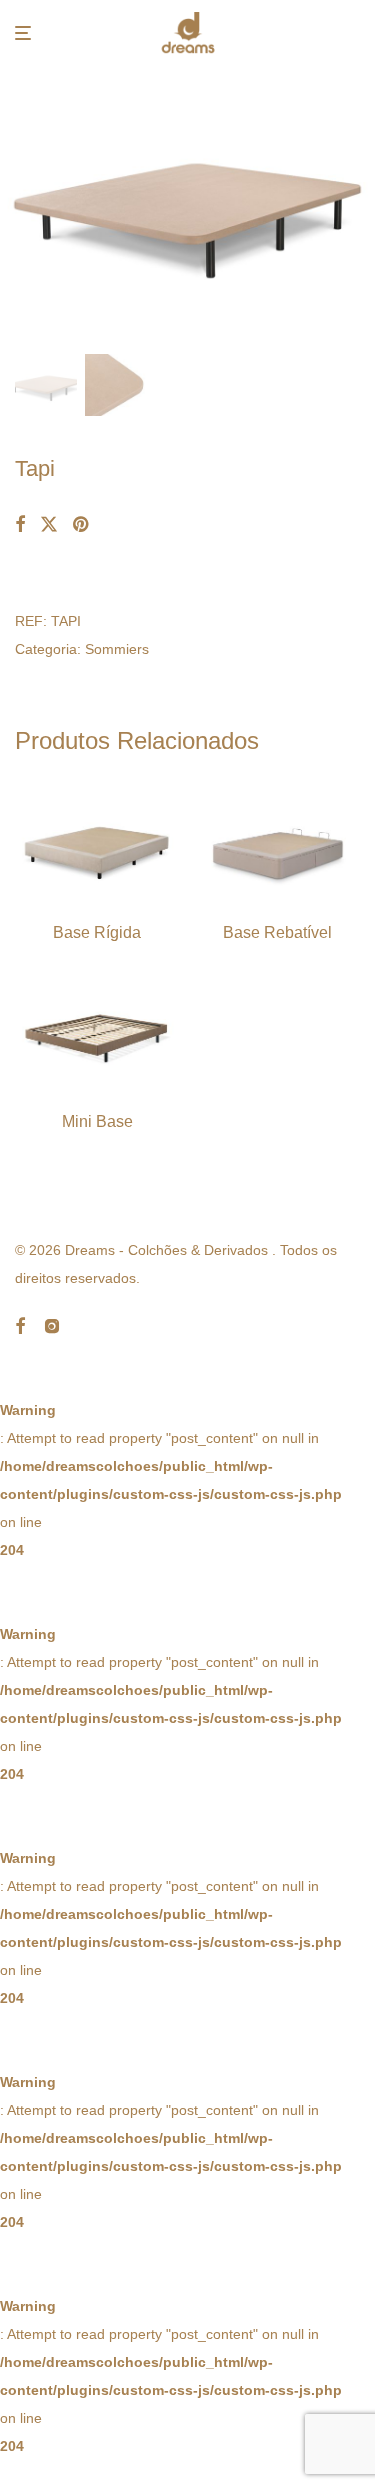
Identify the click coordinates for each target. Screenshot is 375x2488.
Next (356, 206)
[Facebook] (20, 1324)
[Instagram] (52, 1324)
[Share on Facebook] (20, 525)
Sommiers (117, 649)
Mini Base (97, 1121)
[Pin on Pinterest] (82, 525)
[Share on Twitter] (49, 525)
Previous (19, 206)
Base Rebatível (277, 932)
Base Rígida (97, 932)
